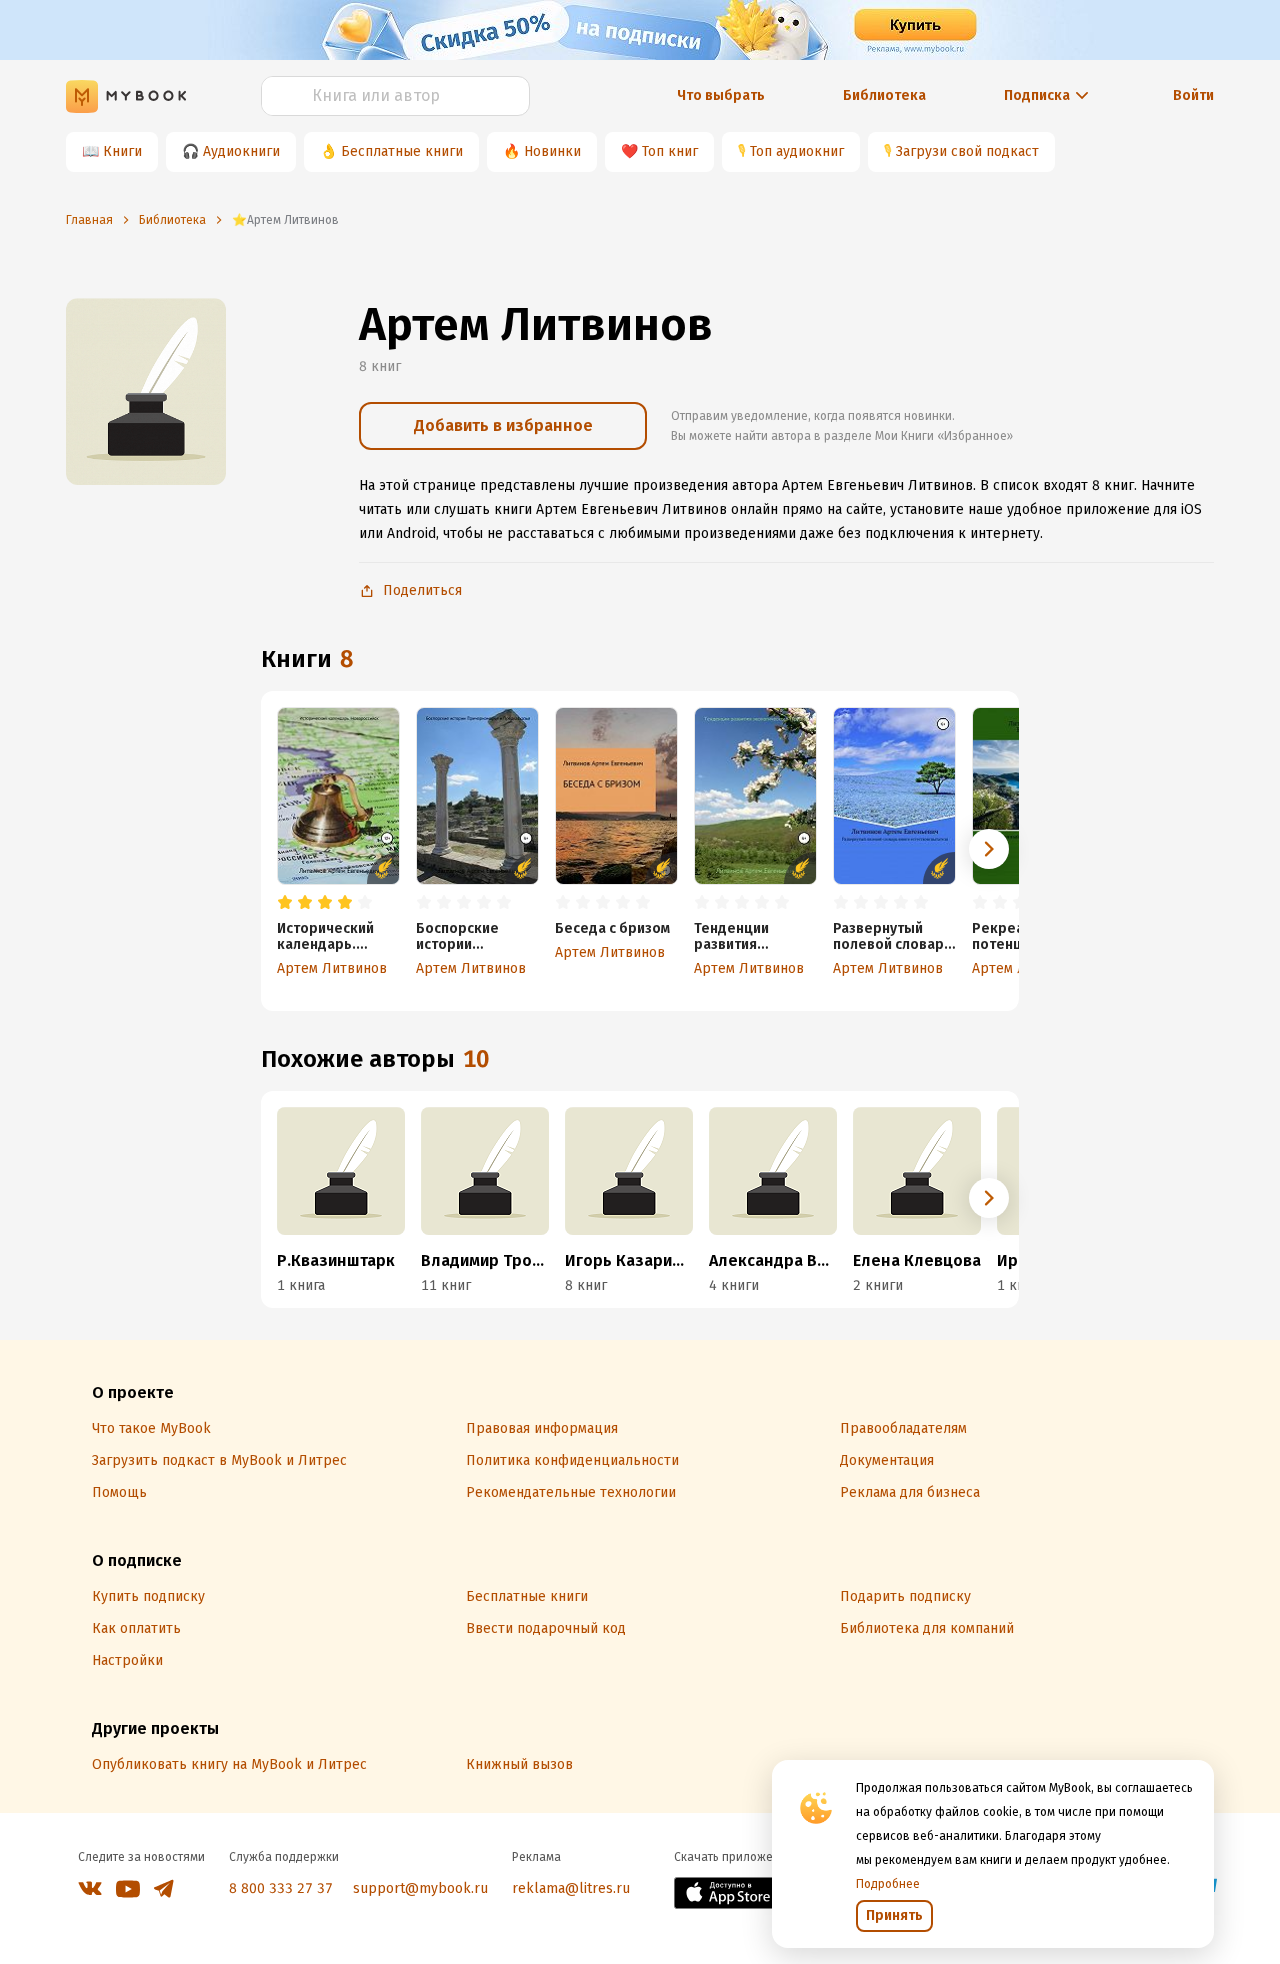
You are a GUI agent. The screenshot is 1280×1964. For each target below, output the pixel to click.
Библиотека (884, 95)
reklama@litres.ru (571, 1888)
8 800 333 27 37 (281, 1888)
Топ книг (670, 151)
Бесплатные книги (402, 151)
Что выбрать (721, 95)
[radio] (285, 903)
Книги (122, 151)
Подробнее (888, 1884)
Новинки (552, 151)
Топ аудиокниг (797, 151)
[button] (989, 849)
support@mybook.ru (420, 1888)
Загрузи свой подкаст (967, 151)
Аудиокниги (241, 151)
